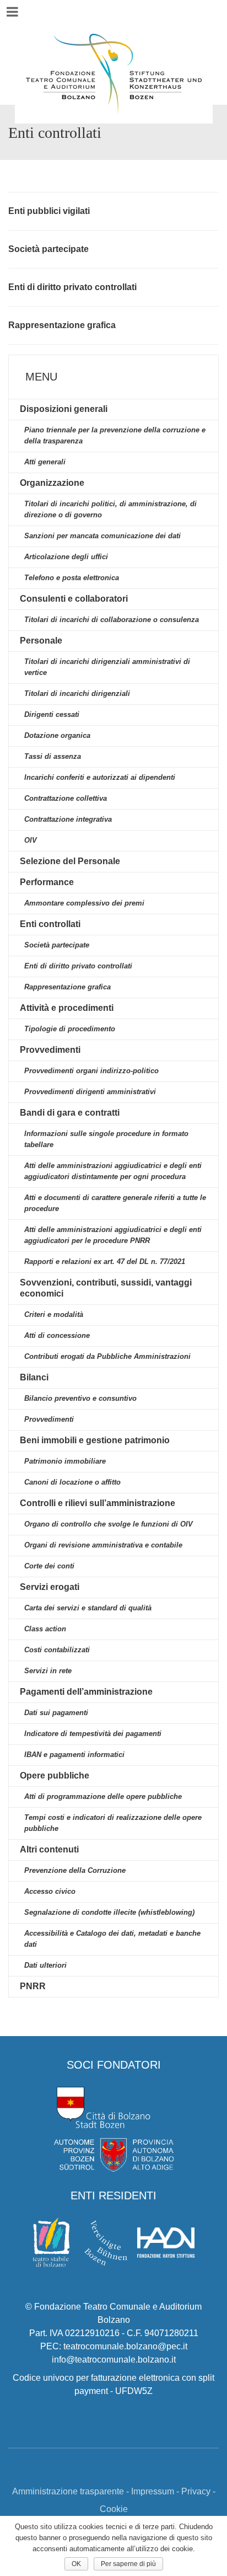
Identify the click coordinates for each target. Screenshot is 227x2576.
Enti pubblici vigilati (49, 211)
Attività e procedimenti (67, 1008)
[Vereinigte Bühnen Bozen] (106, 2242)
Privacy (196, 2491)
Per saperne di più (128, 2564)
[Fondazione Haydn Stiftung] (166, 2242)
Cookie (114, 2509)
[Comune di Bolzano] (104, 2107)
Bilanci (34, 1377)
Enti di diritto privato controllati (72, 287)
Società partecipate (48, 249)
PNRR (33, 1986)
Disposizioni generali (64, 409)
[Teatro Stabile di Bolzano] (51, 2242)
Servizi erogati (50, 1587)
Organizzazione (52, 483)
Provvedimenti (50, 1050)
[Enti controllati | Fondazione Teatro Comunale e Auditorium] (113, 52)
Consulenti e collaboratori (74, 599)
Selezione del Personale (70, 861)
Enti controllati (50, 924)
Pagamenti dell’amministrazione (86, 1692)
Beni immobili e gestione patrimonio (95, 1440)
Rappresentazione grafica (62, 325)
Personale (41, 641)
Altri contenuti (49, 1849)
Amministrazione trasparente (68, 2491)
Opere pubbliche (55, 1776)
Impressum (153, 2491)
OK (76, 2564)
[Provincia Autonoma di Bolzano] (113, 2150)
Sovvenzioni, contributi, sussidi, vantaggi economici (106, 1288)
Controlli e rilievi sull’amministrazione (98, 1503)
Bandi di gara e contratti (70, 1113)
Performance (47, 882)
